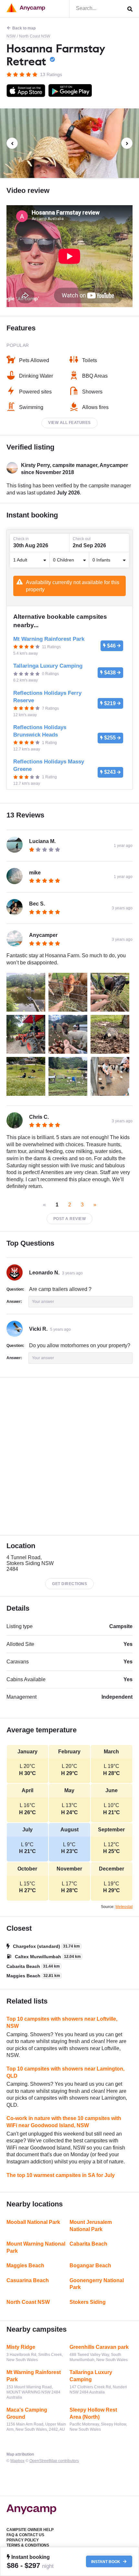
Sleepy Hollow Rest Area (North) (93, 2413)
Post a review (70, 1219)
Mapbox (17, 2461)
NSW (11, 36)
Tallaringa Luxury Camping (91, 2376)
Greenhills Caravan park (99, 2347)
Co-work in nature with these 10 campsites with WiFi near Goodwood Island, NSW (64, 2122)
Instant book (106, 2561)
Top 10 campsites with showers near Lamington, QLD (65, 2072)
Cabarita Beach (88, 2244)
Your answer (43, 1302)
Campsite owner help (30, 2530)
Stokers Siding (88, 2302)
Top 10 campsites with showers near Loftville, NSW (62, 2022)
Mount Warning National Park (36, 2247)
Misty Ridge (21, 2347)
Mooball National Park (33, 2222)
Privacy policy (23, 2540)
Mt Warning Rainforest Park (34, 2376)
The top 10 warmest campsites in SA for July (61, 2175)
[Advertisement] (69, 1456)
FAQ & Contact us (25, 2535)
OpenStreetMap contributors (54, 2461)
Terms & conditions (28, 2545)
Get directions (69, 1584)
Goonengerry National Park (97, 2284)
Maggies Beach (25, 2265)
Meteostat (124, 1907)
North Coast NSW (35, 36)
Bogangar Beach (90, 2265)
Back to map (24, 28)
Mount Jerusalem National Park (91, 2226)
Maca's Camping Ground (27, 2413)
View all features (69, 423)
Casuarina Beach (28, 2280)
